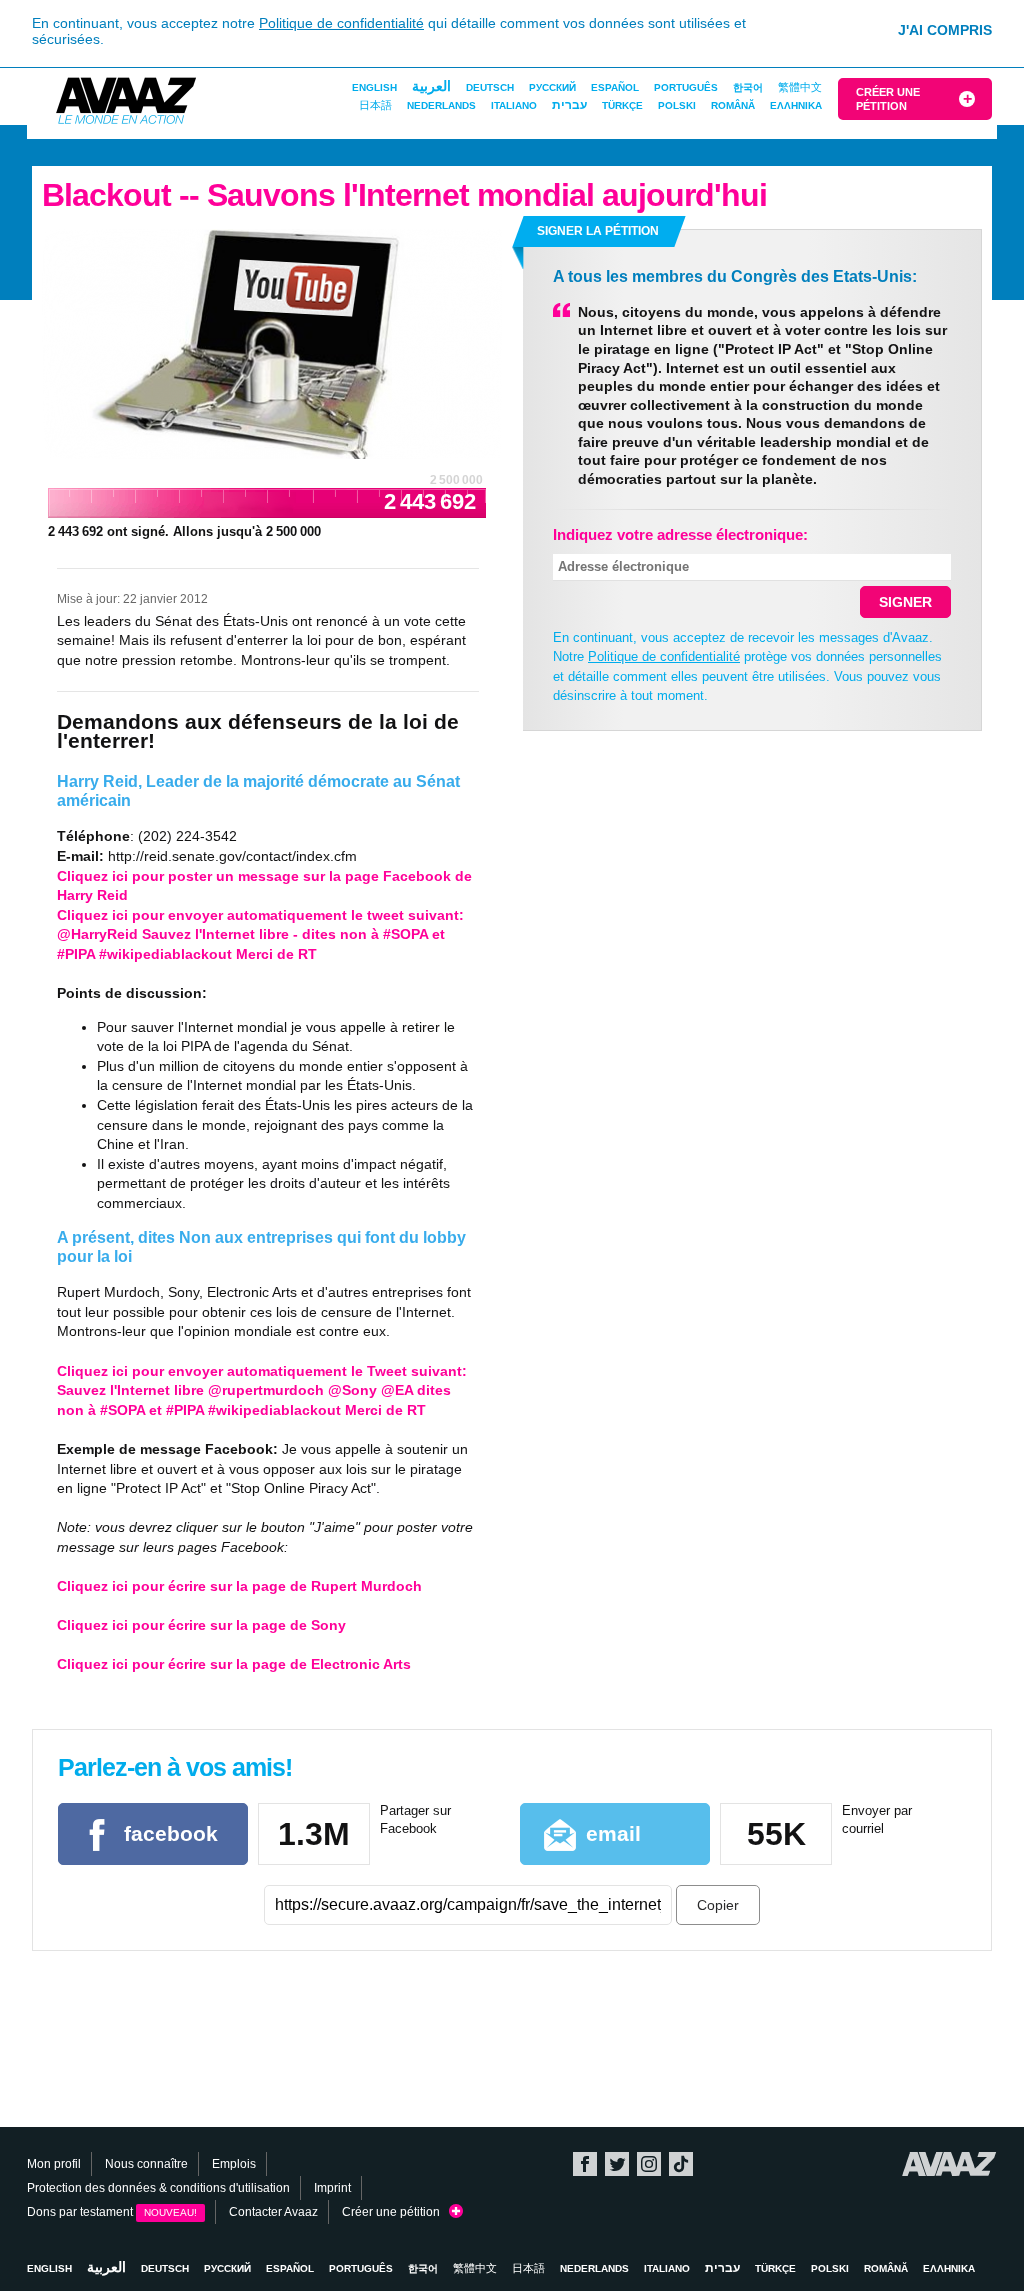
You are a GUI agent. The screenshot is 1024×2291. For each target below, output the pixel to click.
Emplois (234, 2164)
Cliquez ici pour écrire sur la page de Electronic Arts (234, 1664)
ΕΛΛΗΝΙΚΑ (796, 105)
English (374, 87)
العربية (431, 86)
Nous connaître (146, 2164)
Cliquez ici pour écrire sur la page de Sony (201, 1625)
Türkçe (622, 105)
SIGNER (905, 602)
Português (686, 87)
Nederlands (441, 105)
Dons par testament (112, 2212)
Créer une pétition (888, 99)
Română (733, 105)
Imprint (332, 2188)
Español (615, 87)
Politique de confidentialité (341, 23)
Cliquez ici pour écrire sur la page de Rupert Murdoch (239, 1586)
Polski (677, 105)
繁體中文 (800, 87)
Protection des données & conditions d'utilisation (158, 2188)
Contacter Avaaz (273, 2212)
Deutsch (490, 87)
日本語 (375, 105)
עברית (569, 105)
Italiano (514, 105)
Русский (552, 87)
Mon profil (54, 2164)
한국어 (748, 87)
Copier (718, 1905)
